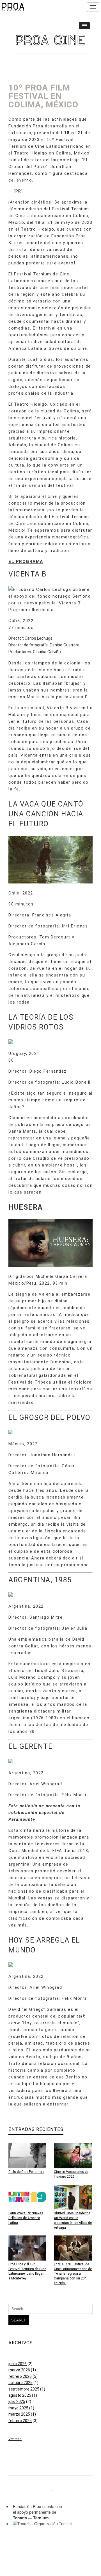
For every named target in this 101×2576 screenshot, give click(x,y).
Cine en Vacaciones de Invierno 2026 (71, 2174)
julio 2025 (17, 2402)
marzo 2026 (19, 2370)
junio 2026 (18, 2364)
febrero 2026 (20, 2376)
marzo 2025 (19, 2414)
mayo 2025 (18, 2408)
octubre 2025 (20, 2383)
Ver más (15, 2439)
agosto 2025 (20, 2395)
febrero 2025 (20, 2421)
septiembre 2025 (24, 2389)
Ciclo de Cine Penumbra (26, 2172)
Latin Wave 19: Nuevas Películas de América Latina (26, 2218)
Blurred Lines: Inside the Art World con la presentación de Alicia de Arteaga (73, 2220)
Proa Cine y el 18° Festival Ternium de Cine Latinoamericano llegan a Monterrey (27, 2271)
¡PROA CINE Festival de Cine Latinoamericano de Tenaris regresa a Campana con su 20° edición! (73, 2274)
